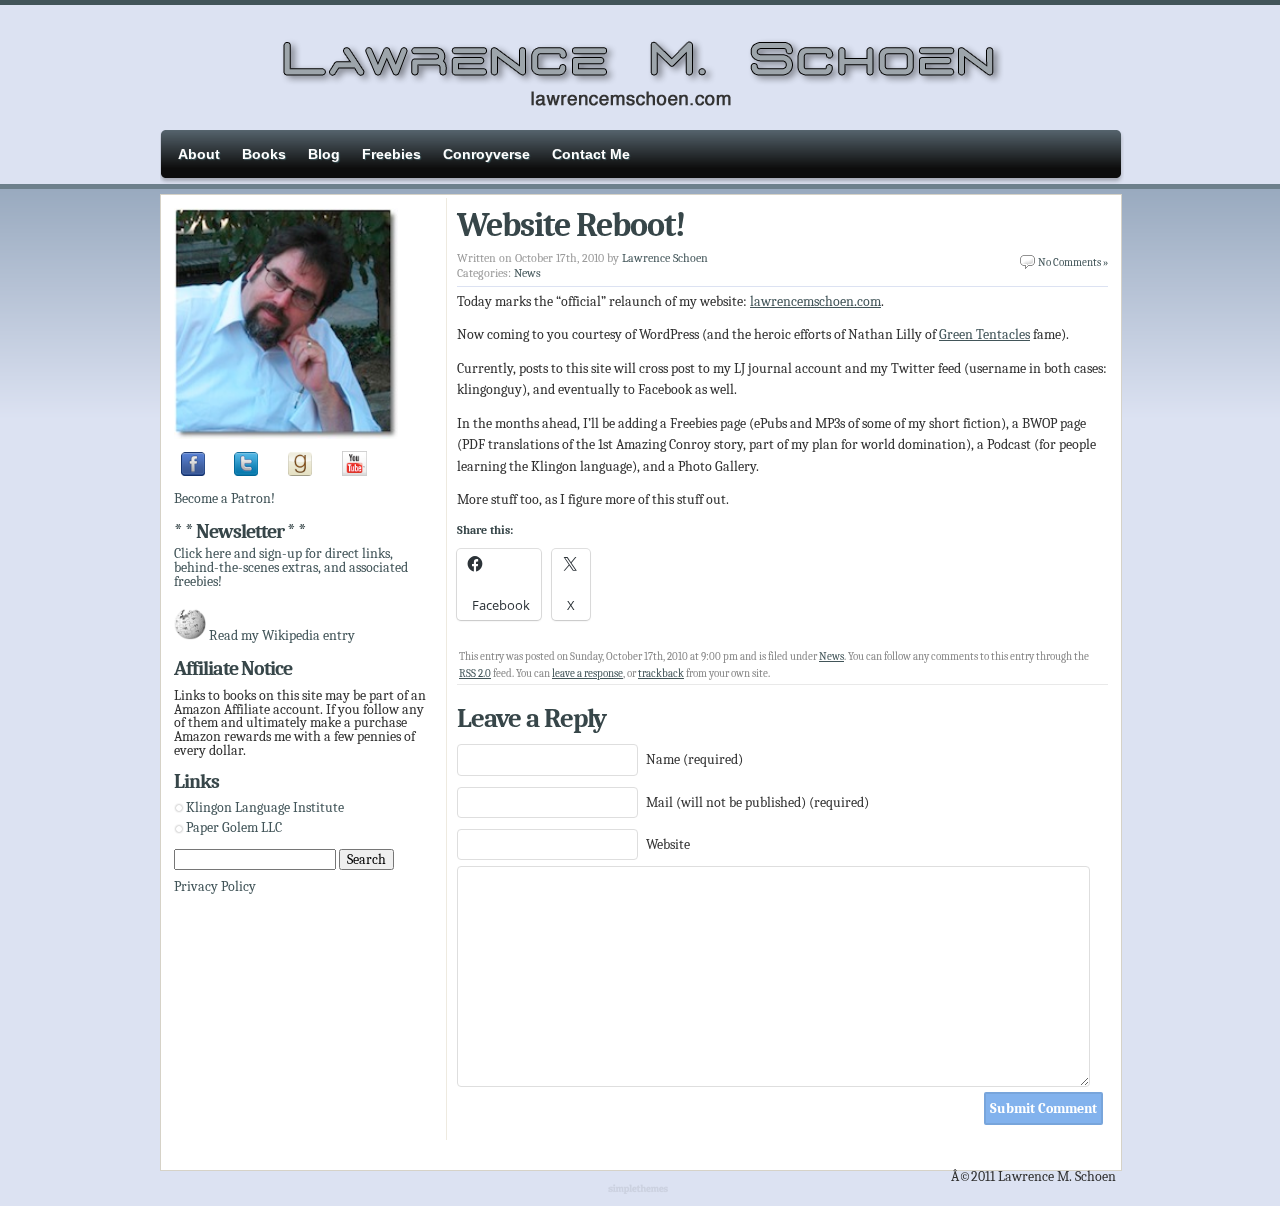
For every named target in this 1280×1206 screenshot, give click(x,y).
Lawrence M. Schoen (640, 65)
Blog (324, 154)
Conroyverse (486, 154)
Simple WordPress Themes (640, 1190)
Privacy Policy (215, 886)
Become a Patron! (224, 498)
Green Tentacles (984, 334)
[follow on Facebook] (193, 471)
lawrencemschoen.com (815, 301)
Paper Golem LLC (234, 827)
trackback (661, 673)
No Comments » (1073, 262)
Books (264, 154)
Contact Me (591, 154)
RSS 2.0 (475, 673)
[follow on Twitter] (246, 471)
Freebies (391, 154)
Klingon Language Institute (265, 807)
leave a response (587, 673)
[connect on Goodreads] (300, 471)
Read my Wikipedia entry (282, 635)
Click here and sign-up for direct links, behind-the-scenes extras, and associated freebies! (291, 567)
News (527, 273)
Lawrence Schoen (665, 258)
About (199, 154)
